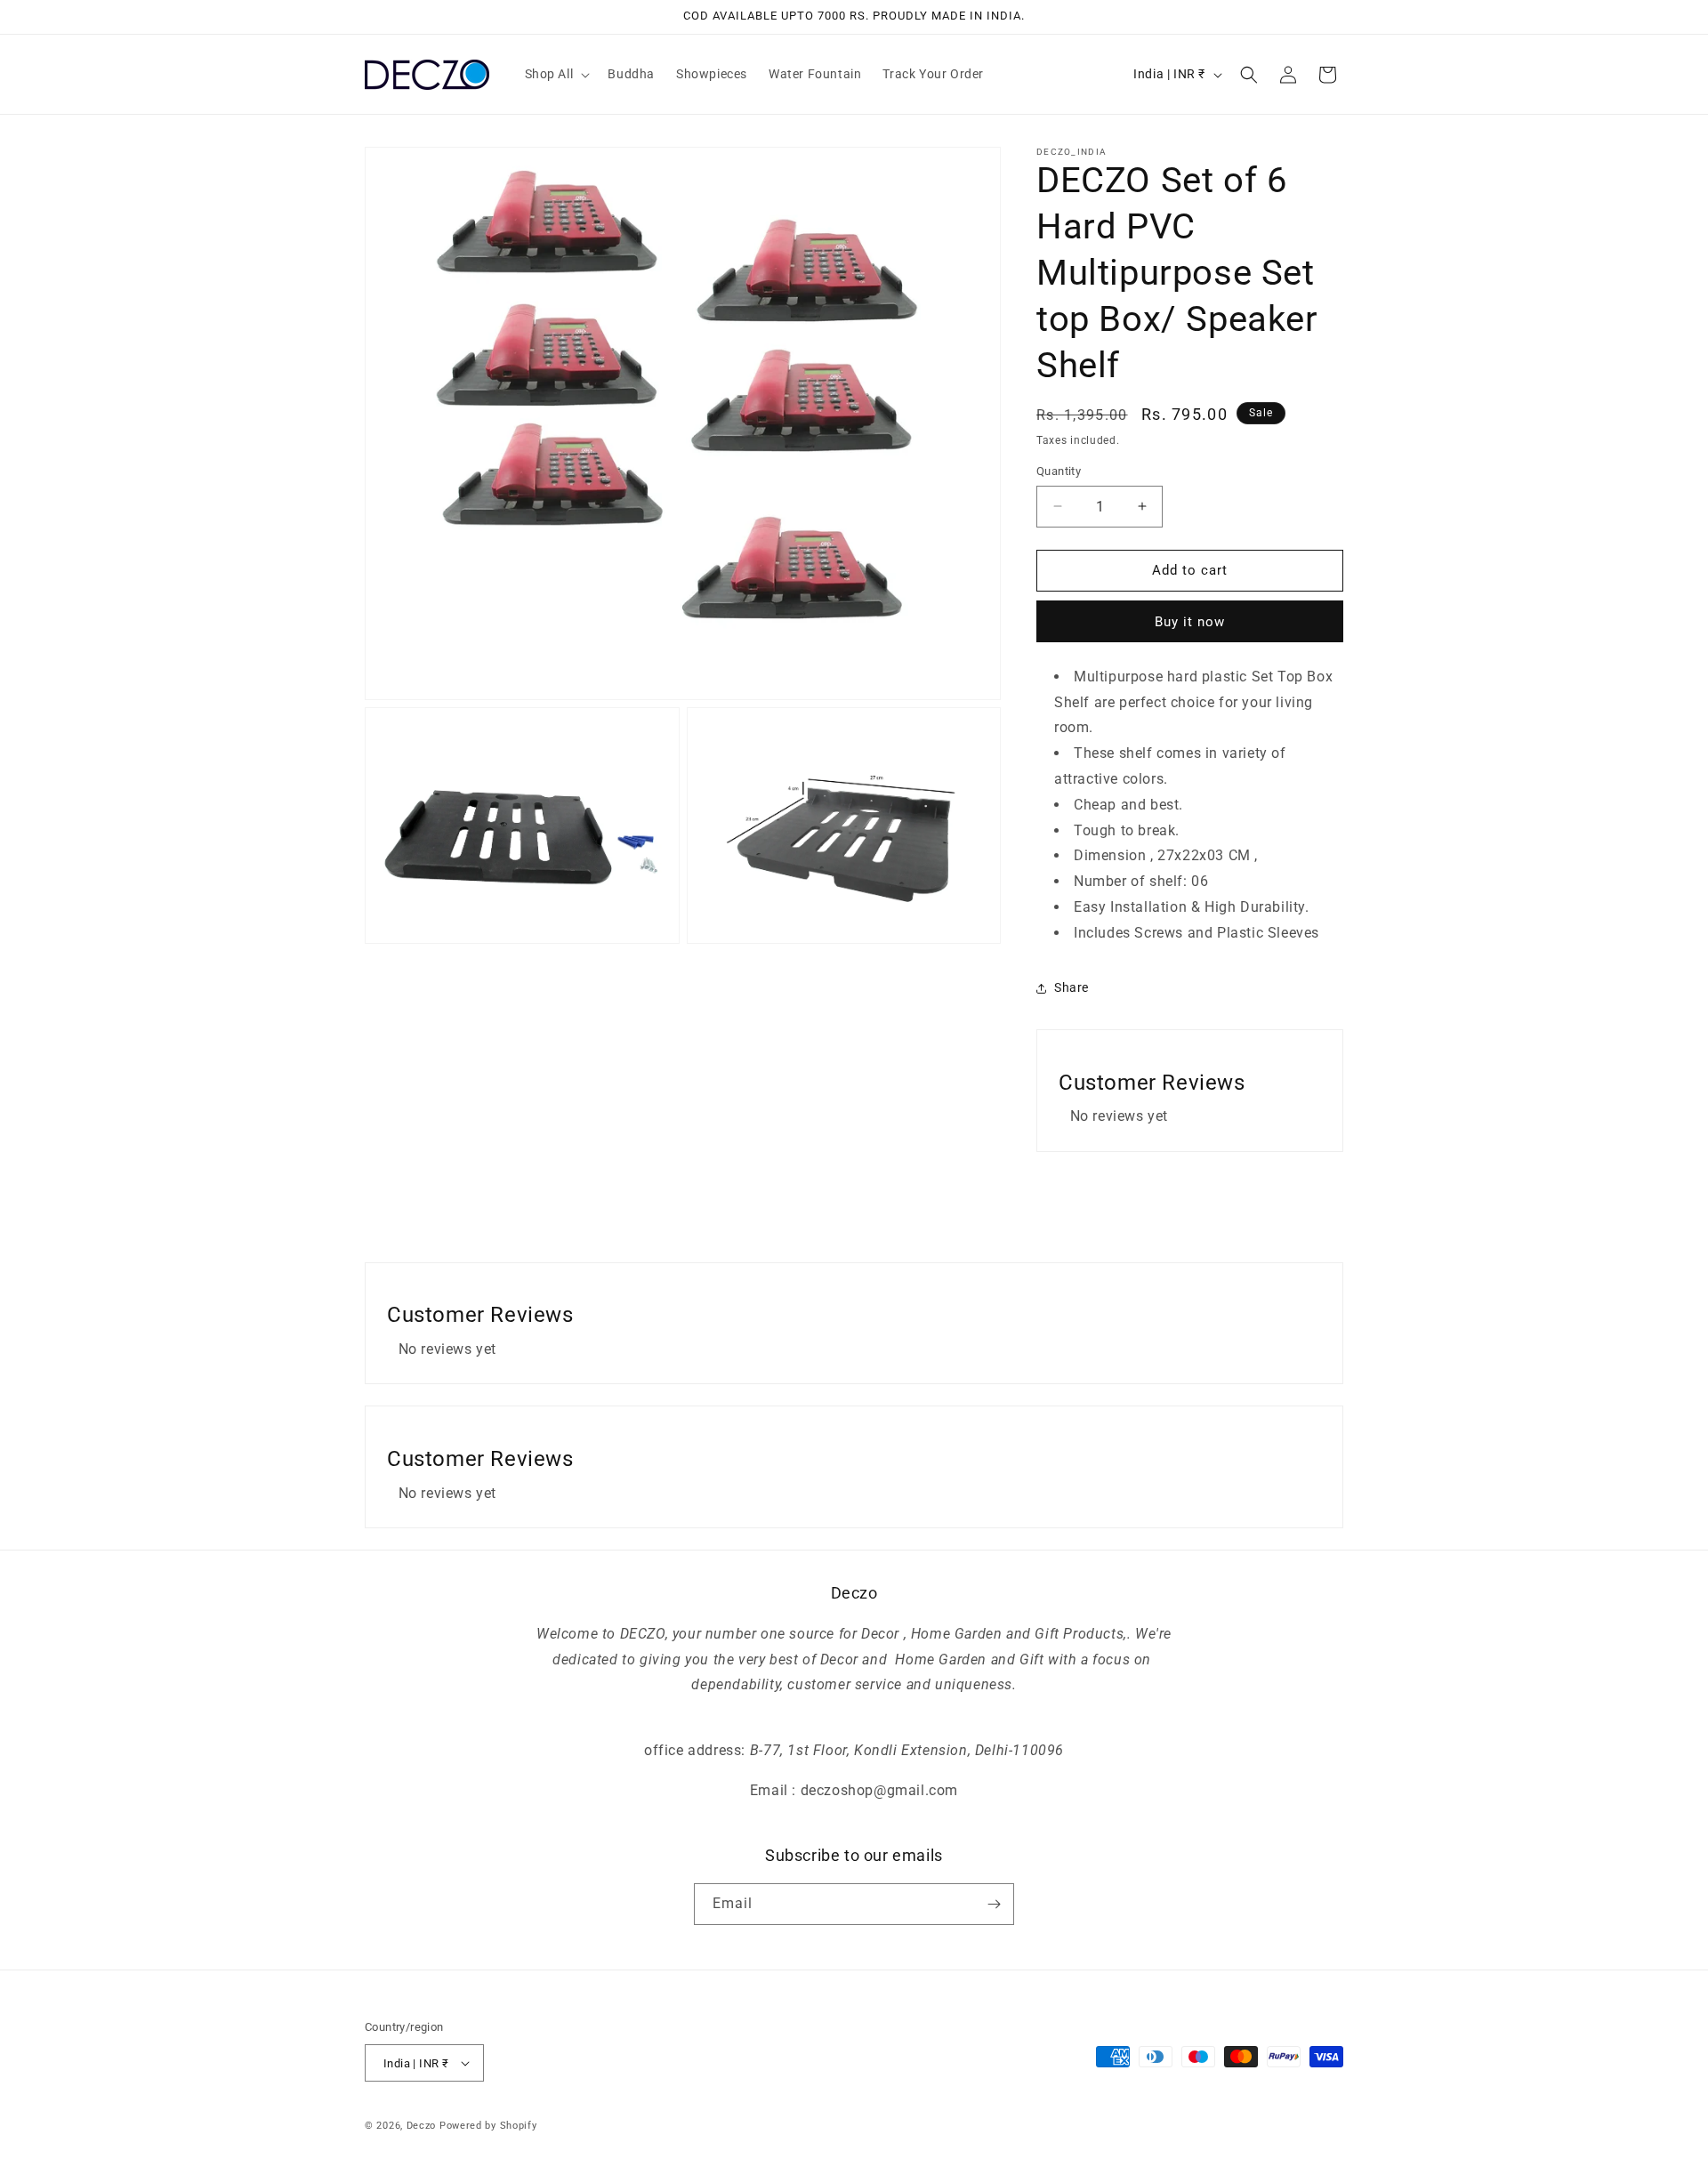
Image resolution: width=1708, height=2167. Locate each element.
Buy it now (1190, 622)
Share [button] (1072, 987)
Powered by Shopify (488, 2126)
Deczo (422, 2126)
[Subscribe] (994, 1904)
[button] (556, 74)
